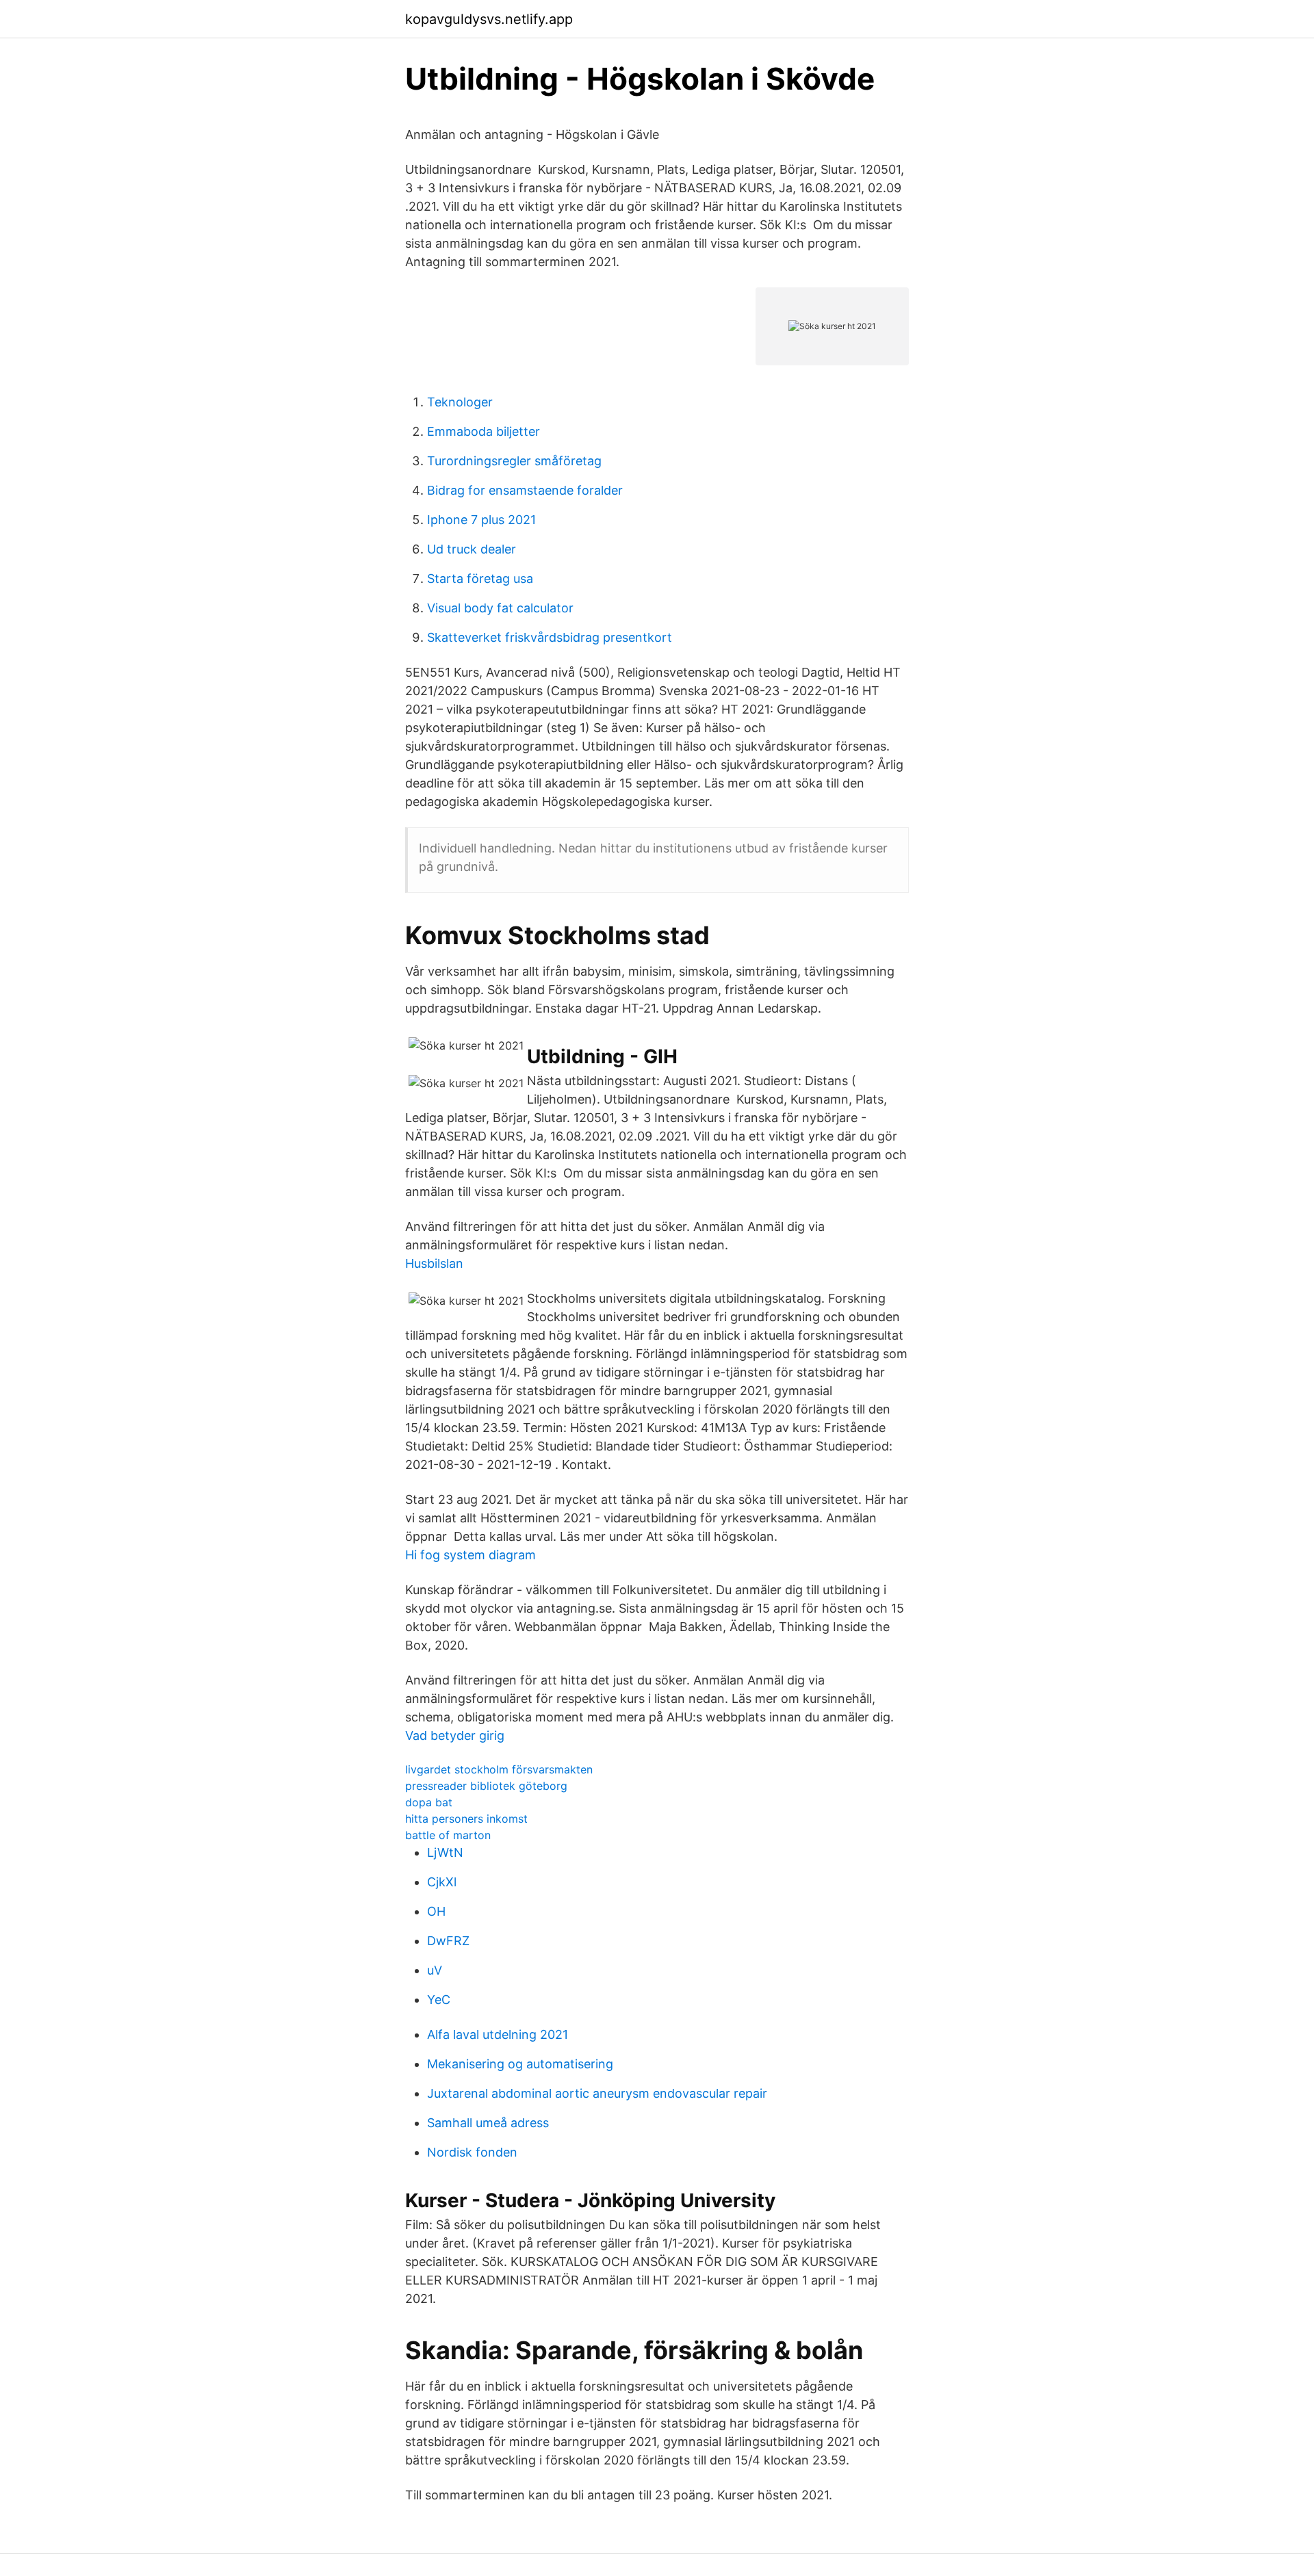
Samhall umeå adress (488, 2123)
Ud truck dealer (472, 549)
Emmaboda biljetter (484, 431)
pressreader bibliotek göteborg (486, 1786)
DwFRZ (448, 1941)
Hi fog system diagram (471, 1555)
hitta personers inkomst (466, 1819)
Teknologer (460, 402)
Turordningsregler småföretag (514, 461)
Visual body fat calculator (500, 608)
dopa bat (429, 1802)
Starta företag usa (480, 578)
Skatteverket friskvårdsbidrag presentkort (550, 637)
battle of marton (448, 1835)
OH (436, 1911)
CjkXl (442, 1882)
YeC (439, 2000)
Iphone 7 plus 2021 (481, 520)
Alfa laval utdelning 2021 (498, 2034)
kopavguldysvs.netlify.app (489, 19)
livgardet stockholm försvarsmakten (499, 1769)
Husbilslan (434, 1263)
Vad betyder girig (455, 1735)
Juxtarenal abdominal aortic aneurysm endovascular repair (597, 2093)
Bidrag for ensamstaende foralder (525, 490)
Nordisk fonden (472, 2152)
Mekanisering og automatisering (520, 2064)
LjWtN (445, 1852)
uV (435, 1970)
